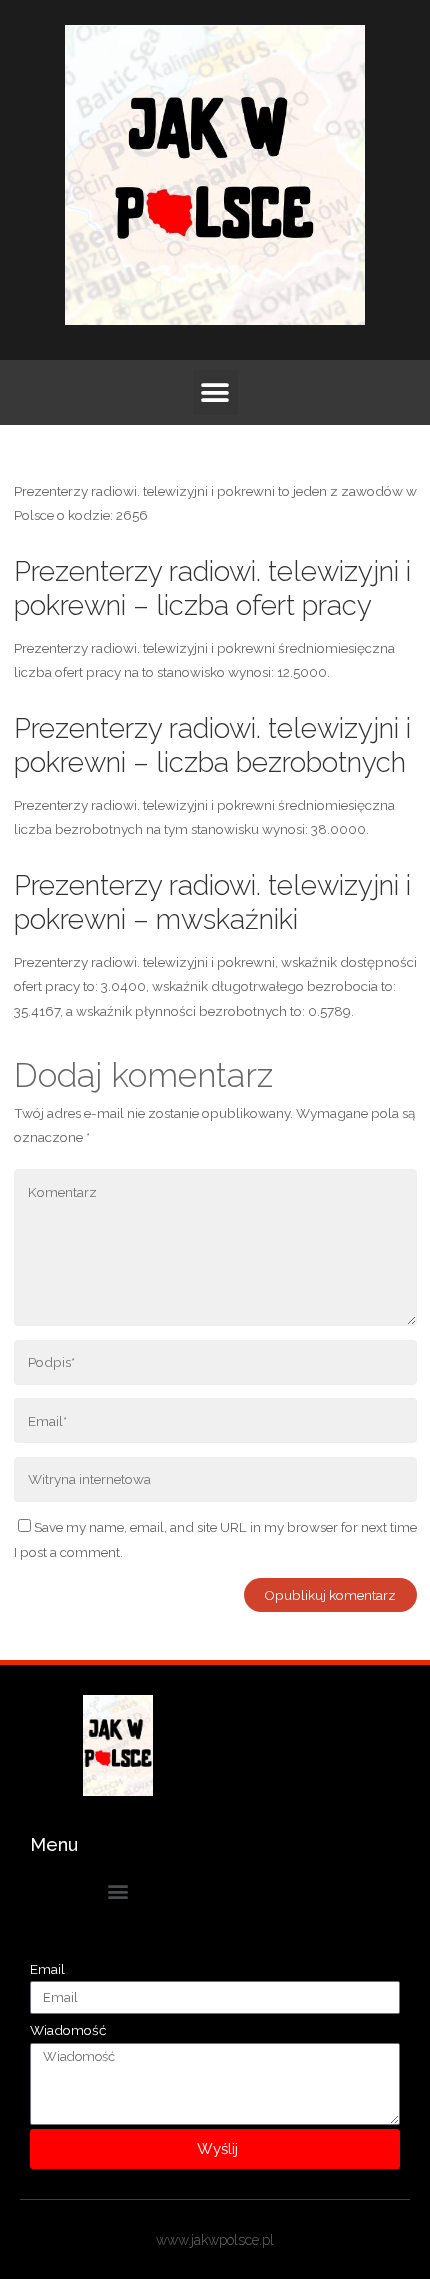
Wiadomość (68, 2030)
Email (47, 1969)
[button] (215, 392)
